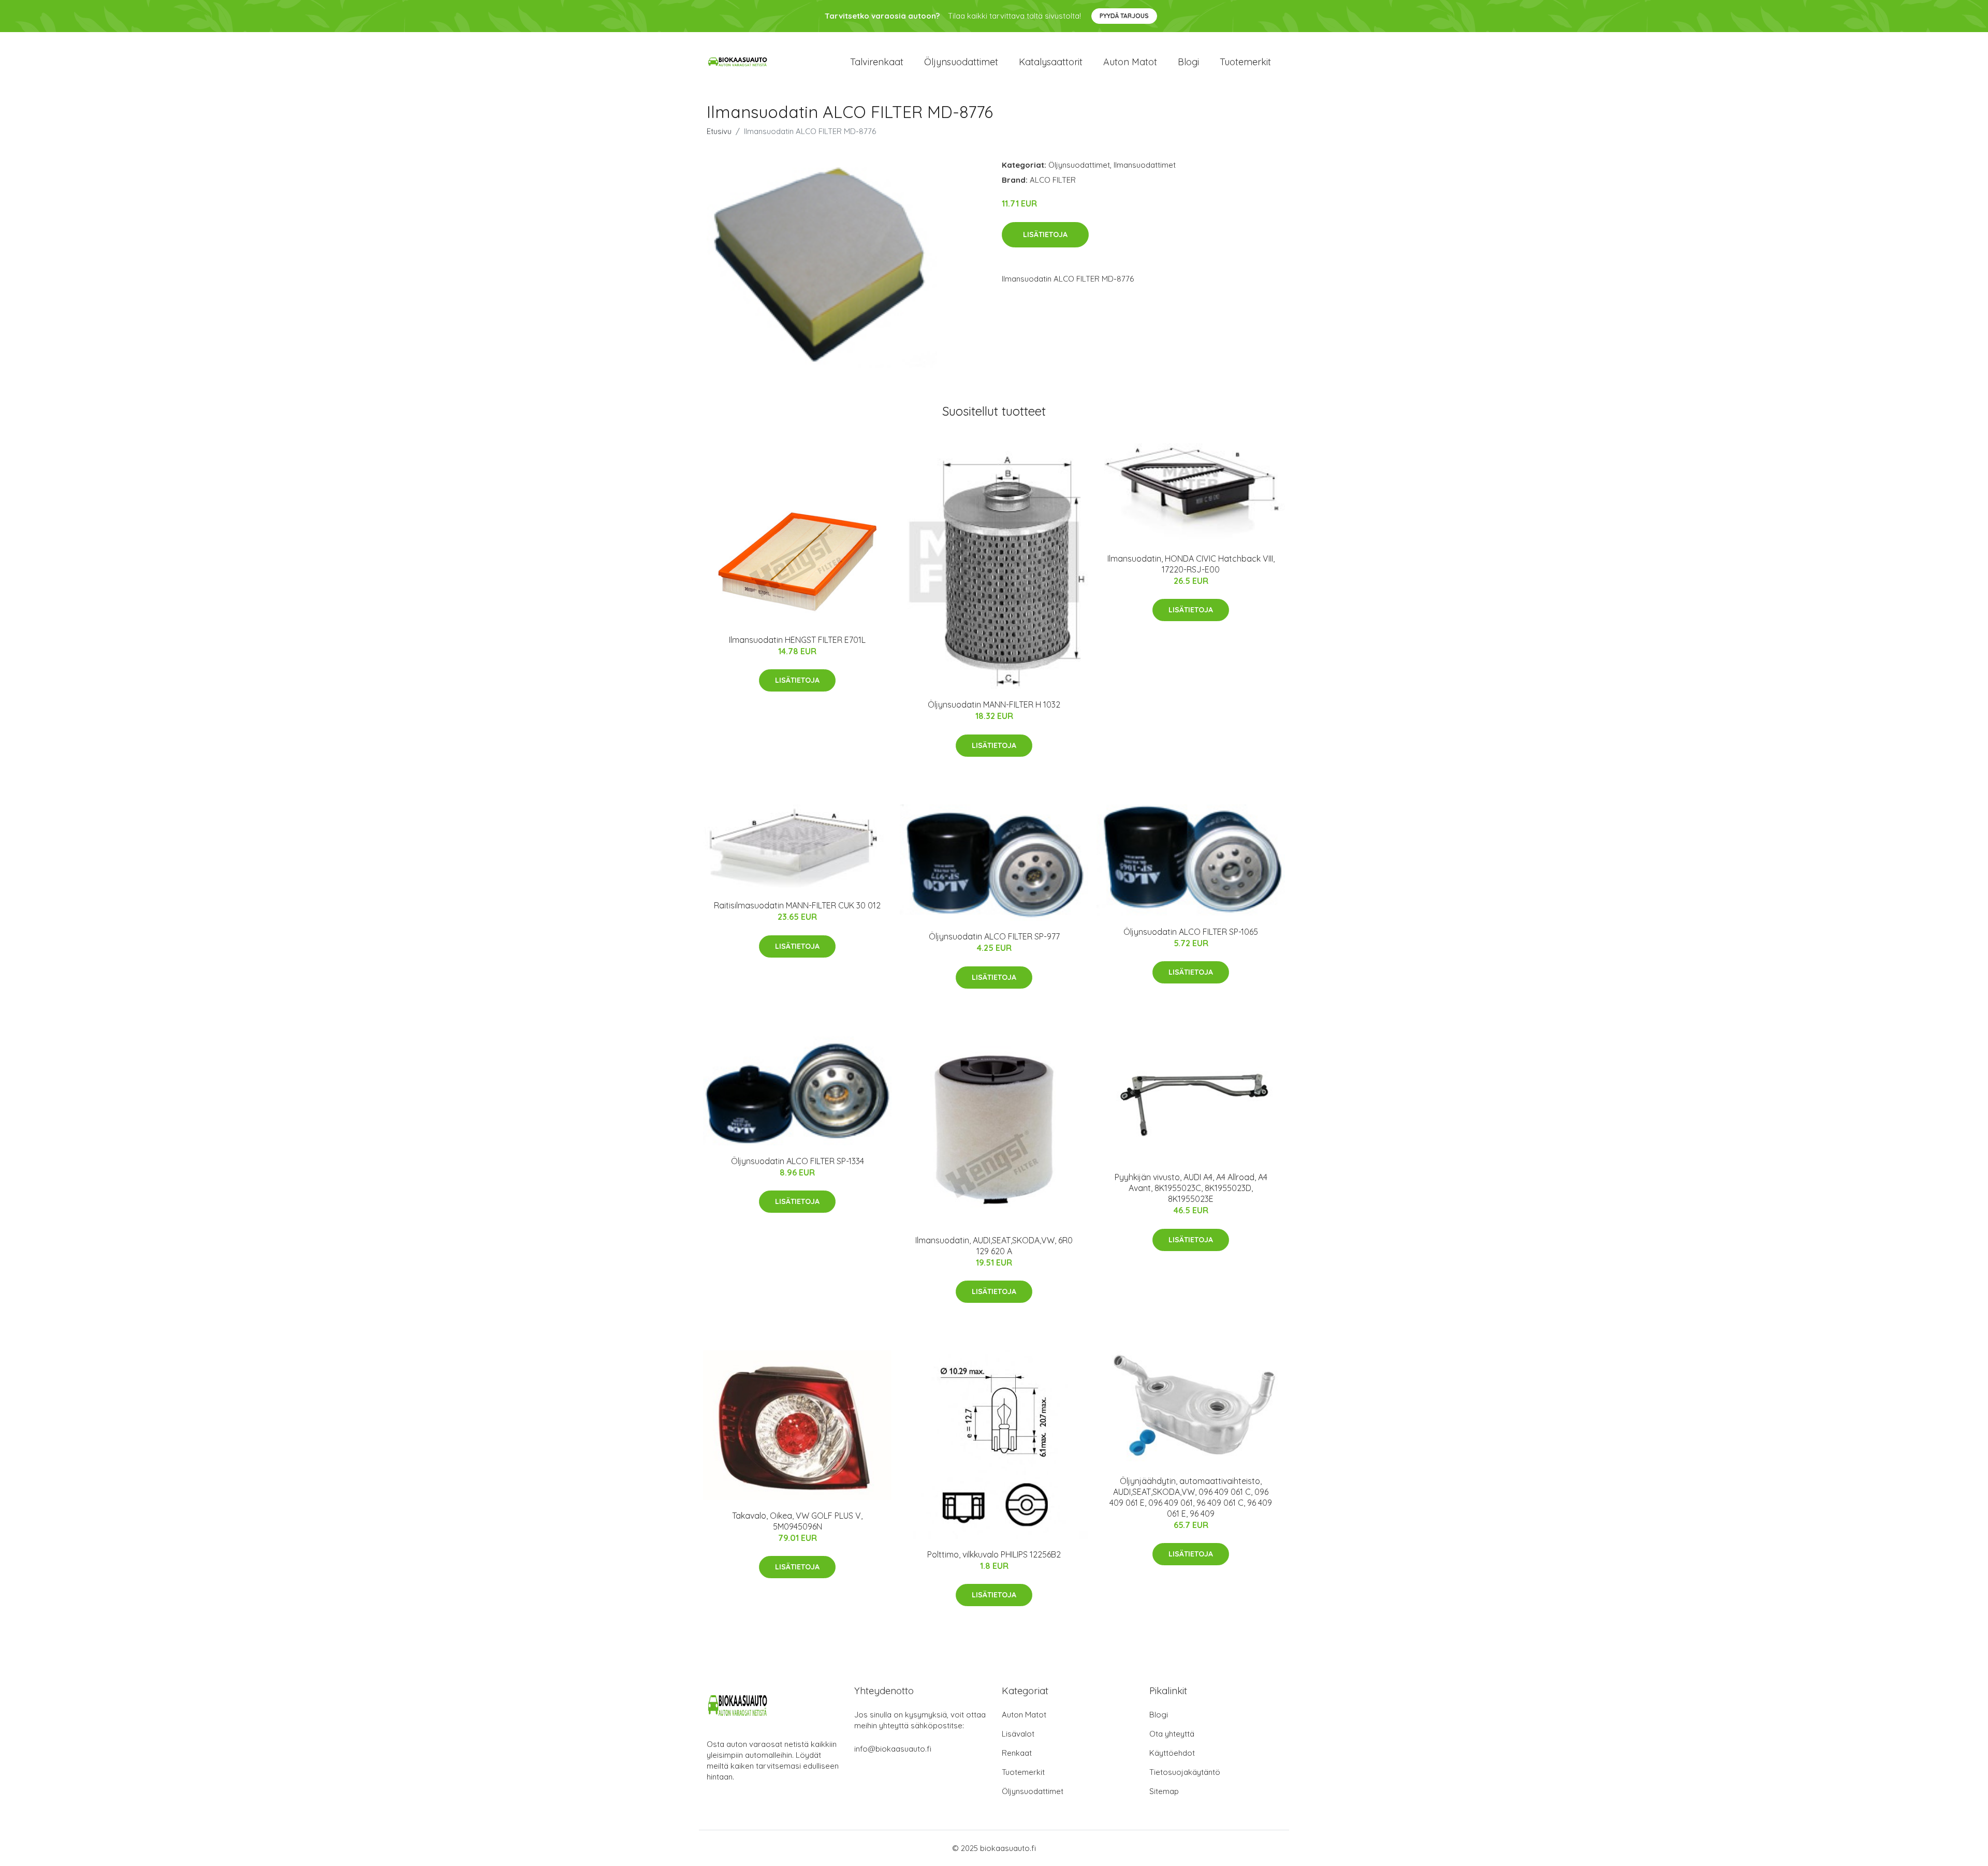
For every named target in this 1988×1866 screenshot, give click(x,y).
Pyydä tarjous (1124, 16)
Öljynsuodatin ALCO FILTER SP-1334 (798, 1161)
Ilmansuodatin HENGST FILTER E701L (797, 640)
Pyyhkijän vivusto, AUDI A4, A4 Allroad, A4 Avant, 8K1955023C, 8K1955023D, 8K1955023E (1191, 1188)
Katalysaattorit (1051, 62)
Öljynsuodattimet (961, 62)
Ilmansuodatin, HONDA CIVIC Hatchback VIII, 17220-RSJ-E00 (1191, 564)
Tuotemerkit (1245, 62)
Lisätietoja (1045, 234)
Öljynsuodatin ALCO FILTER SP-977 (994, 936)
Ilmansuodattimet (1145, 165)
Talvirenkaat (877, 62)
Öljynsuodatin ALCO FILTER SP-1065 (1191, 932)
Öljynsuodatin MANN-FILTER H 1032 (994, 704)
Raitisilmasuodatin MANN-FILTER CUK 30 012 (797, 905)
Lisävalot (1018, 1734)
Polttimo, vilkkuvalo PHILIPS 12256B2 (994, 1554)
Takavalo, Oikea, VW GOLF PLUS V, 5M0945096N (797, 1521)
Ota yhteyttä (1172, 1734)
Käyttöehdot (1172, 1753)
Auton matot (1130, 62)
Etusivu (719, 131)
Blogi (1188, 62)
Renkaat (1017, 1753)
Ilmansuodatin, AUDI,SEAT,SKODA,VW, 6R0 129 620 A (994, 1246)
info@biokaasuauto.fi (893, 1749)
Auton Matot (1024, 1715)
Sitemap (1164, 1791)
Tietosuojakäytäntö (1185, 1772)
